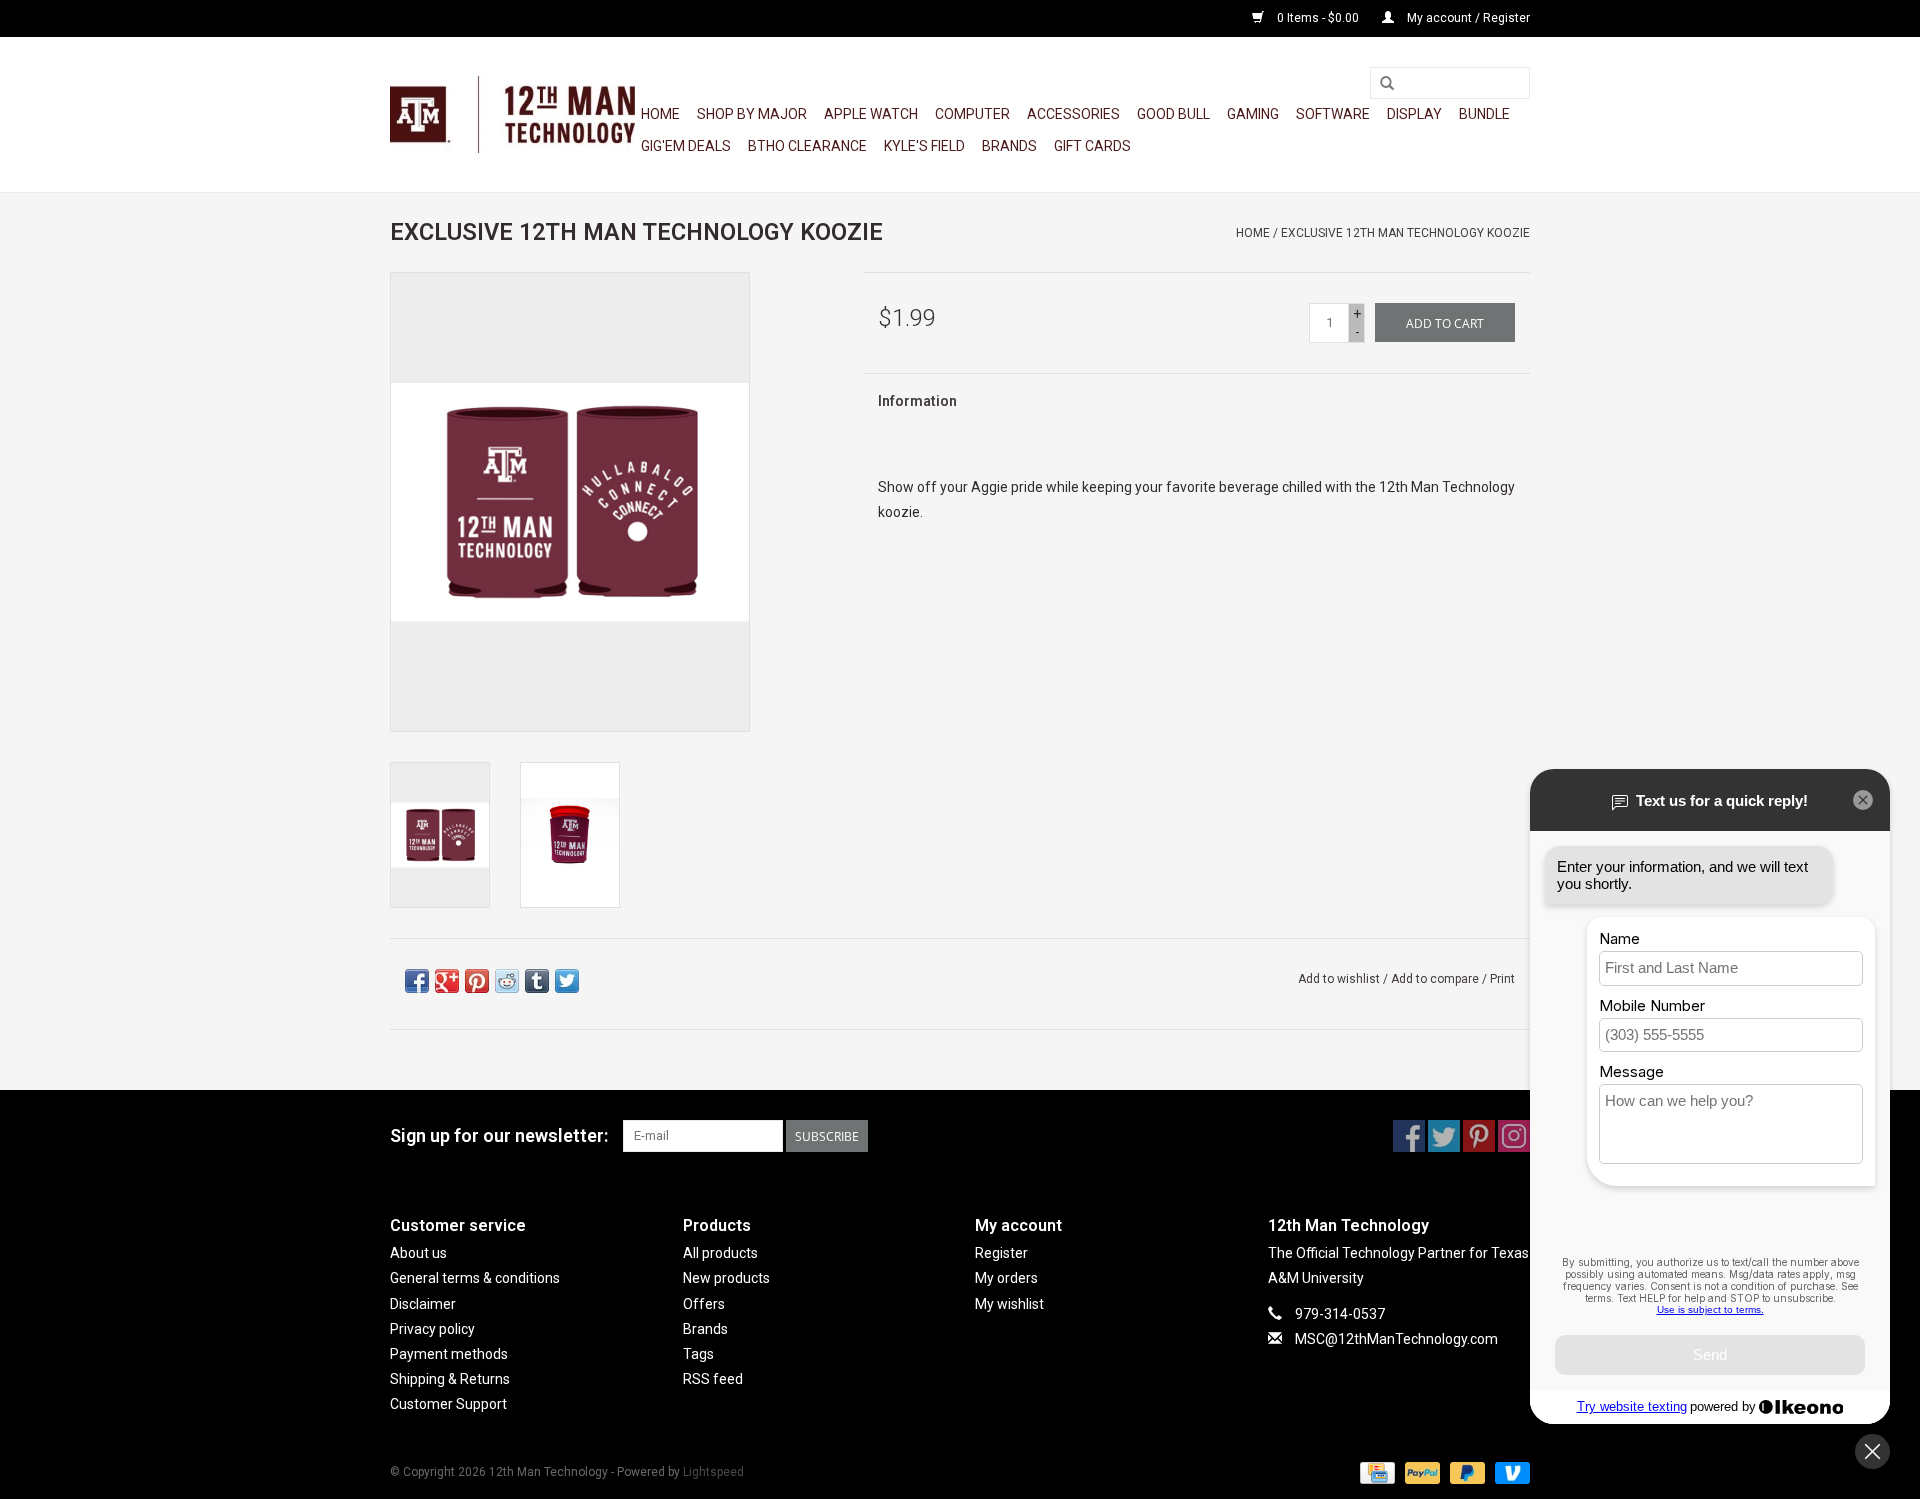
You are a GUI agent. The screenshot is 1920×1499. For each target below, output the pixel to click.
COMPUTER (972, 114)
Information (917, 401)
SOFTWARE (1333, 114)
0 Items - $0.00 (1318, 18)
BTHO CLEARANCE (807, 146)
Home (660, 114)
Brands (1009, 146)
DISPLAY (1414, 114)
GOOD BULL (1173, 114)
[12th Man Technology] (512, 114)
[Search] (1387, 84)
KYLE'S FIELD (924, 146)
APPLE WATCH (871, 114)
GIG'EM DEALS (686, 146)
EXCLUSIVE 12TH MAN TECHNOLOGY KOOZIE (1405, 233)
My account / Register (1467, 18)
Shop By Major (752, 114)
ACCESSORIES (1073, 114)
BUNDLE (1484, 114)
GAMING (1253, 114)
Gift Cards (1092, 146)
